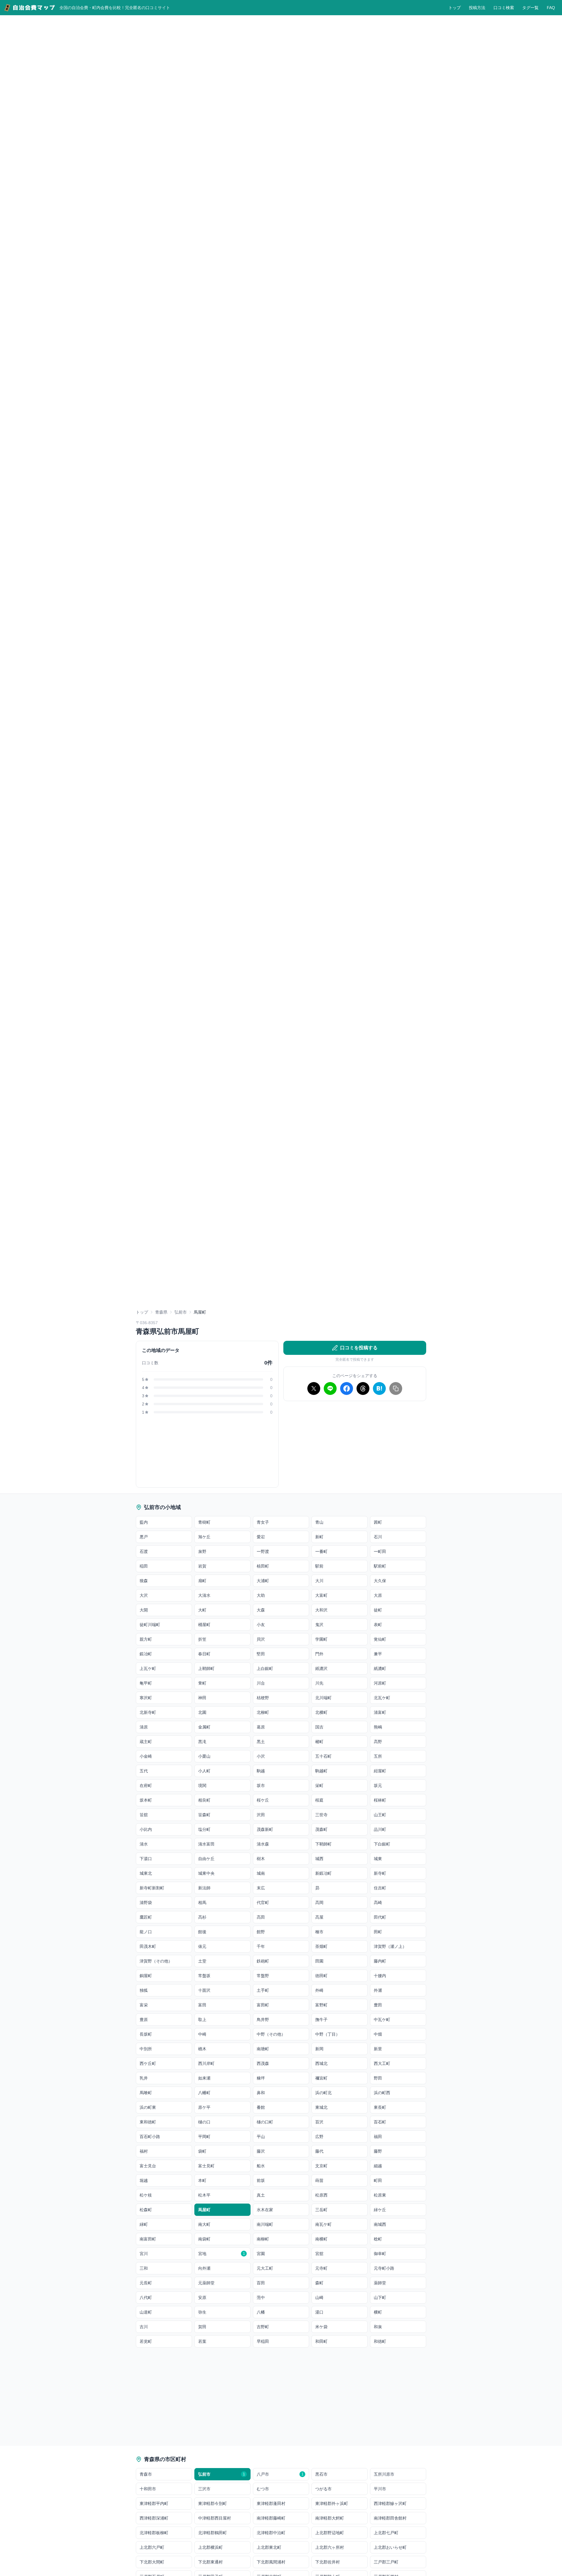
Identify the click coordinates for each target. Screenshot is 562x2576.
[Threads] (363, 1388)
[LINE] (330, 1388)
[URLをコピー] (396, 1388)
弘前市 (181, 1312)
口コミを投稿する (359, 1348)
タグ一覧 (530, 8)
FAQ (551, 8)
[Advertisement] (355, 1447)
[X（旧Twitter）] (314, 1388)
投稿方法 (477, 8)
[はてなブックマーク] (379, 1388)
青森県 (161, 1312)
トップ (455, 8)
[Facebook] (347, 1388)
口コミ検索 (504, 8)
